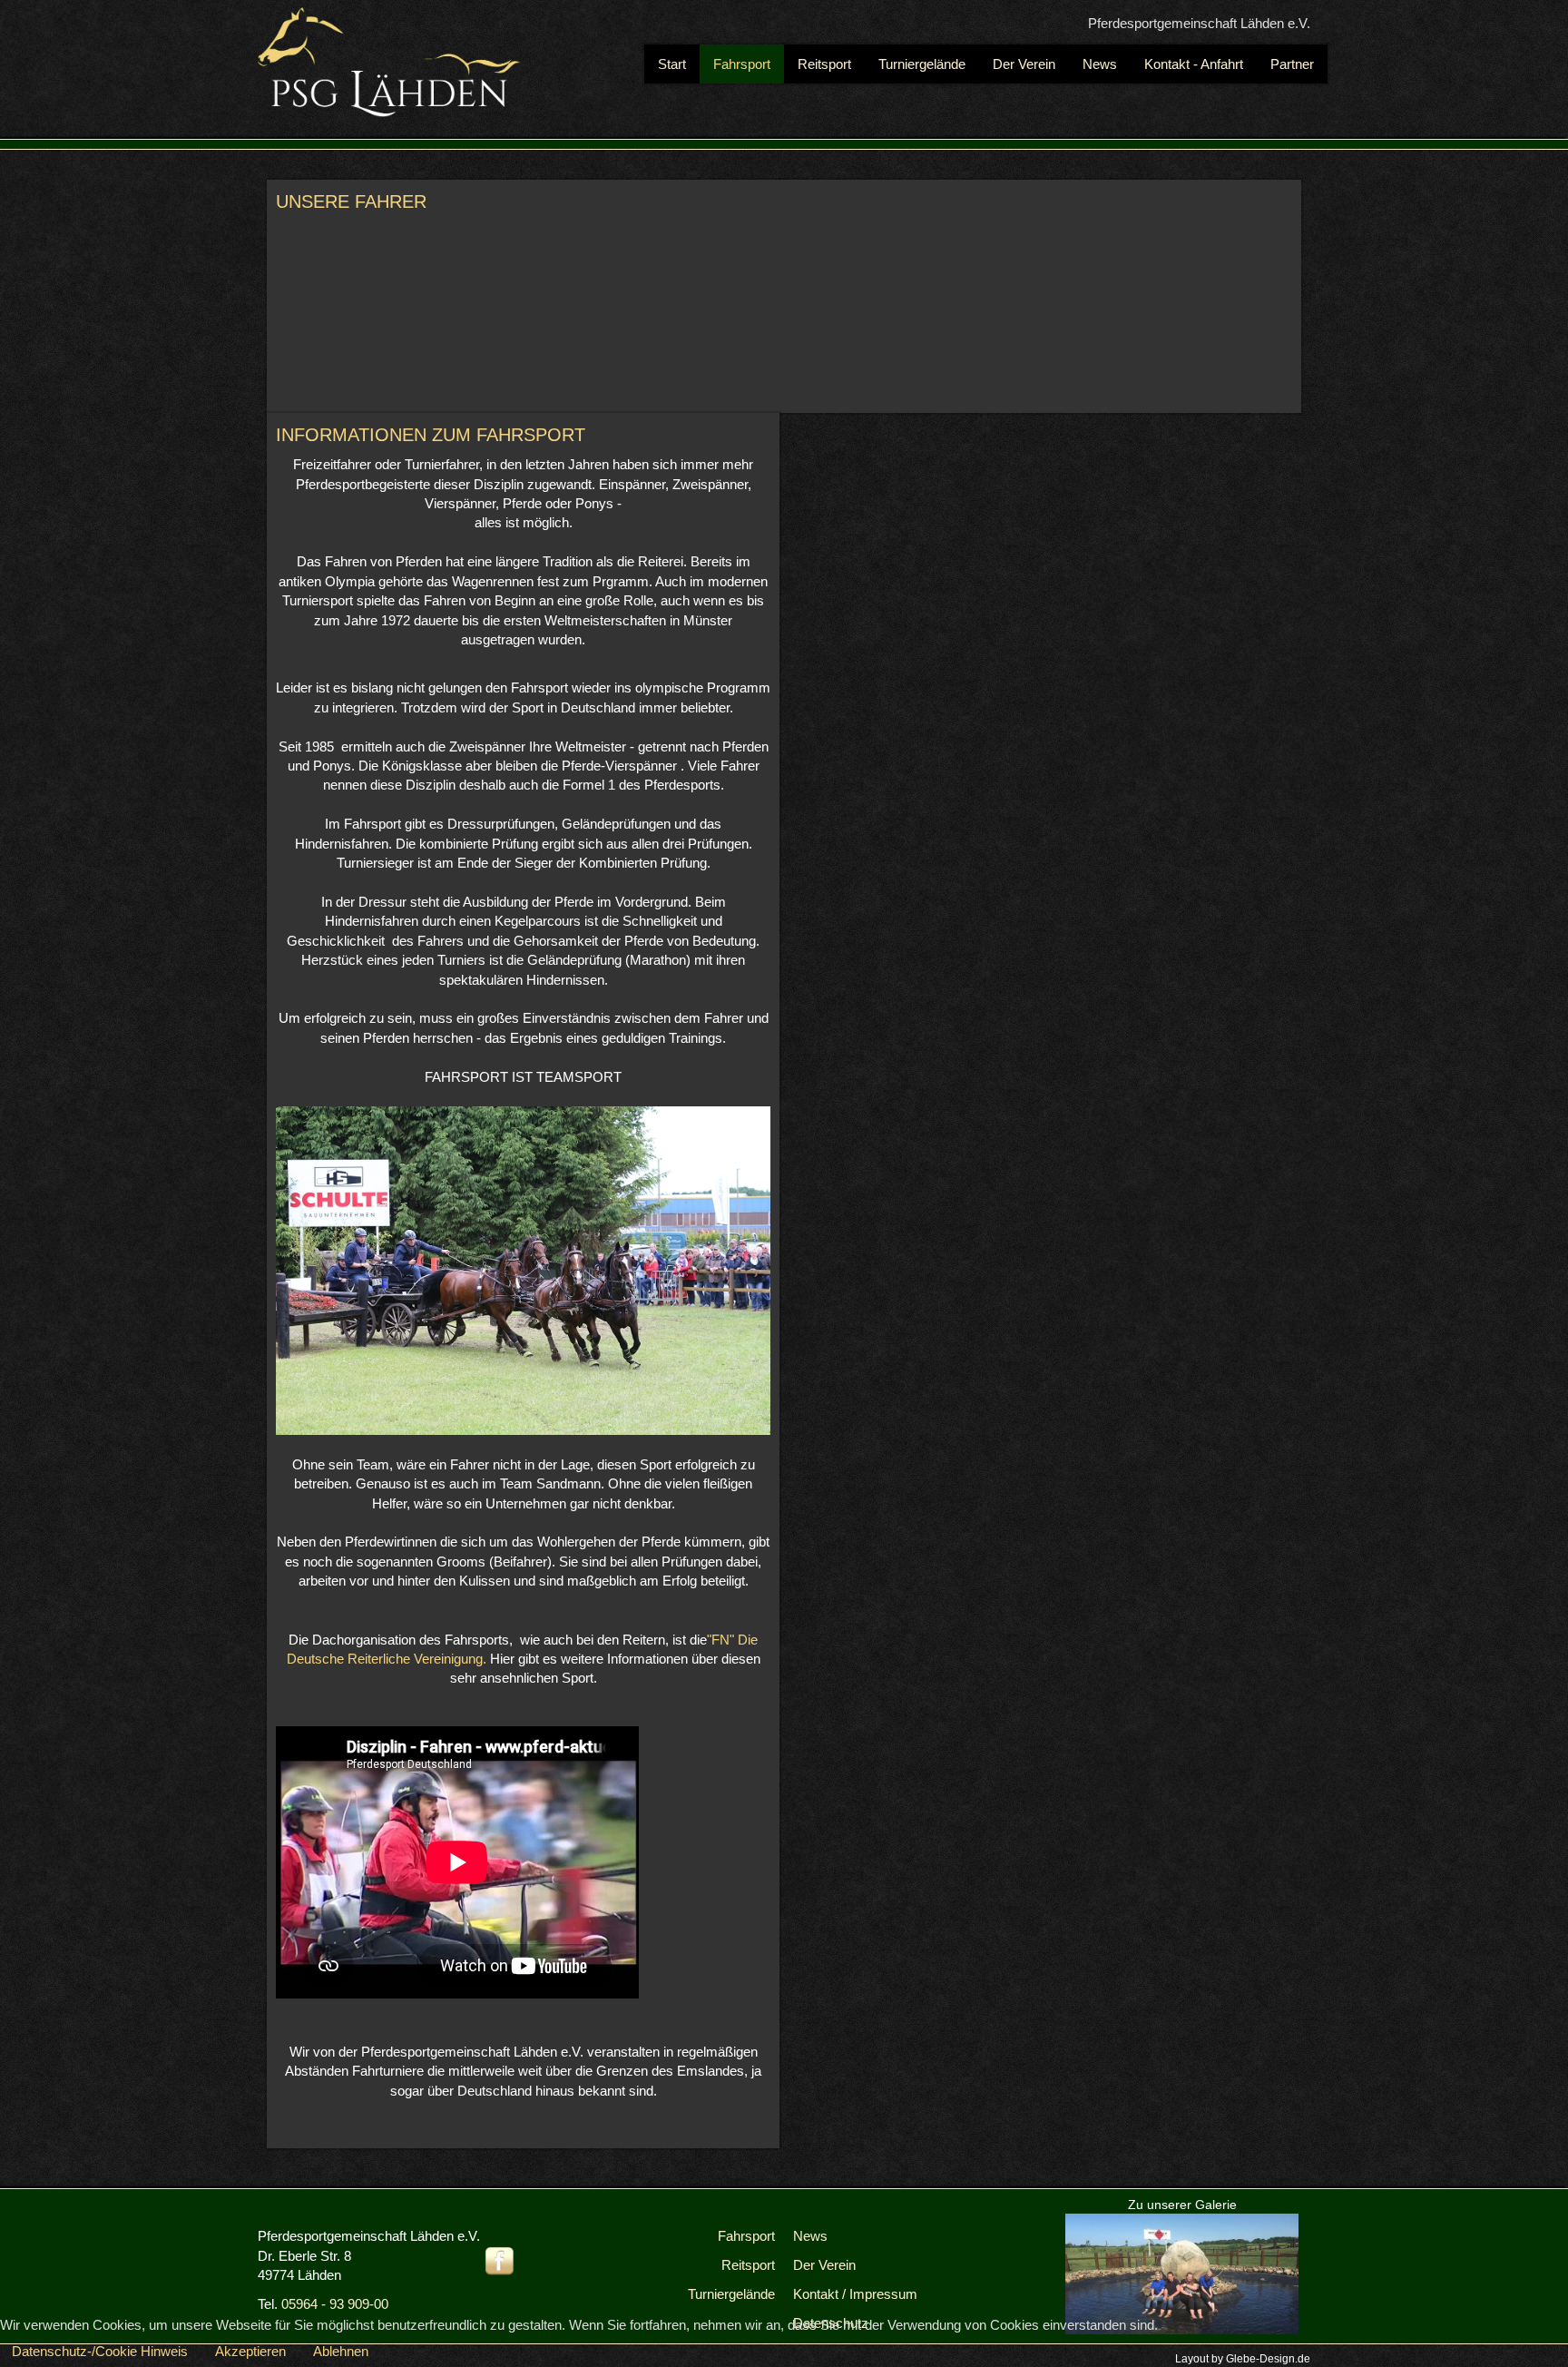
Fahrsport (746, 2236)
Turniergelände (731, 2294)
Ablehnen (341, 2351)
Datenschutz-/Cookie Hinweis (100, 2351)
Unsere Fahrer (351, 201)
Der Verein (824, 2265)
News (810, 2236)
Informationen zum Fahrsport (431, 435)
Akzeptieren (250, 2351)
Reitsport (748, 2265)
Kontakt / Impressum (855, 2294)
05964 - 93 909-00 (335, 2304)
